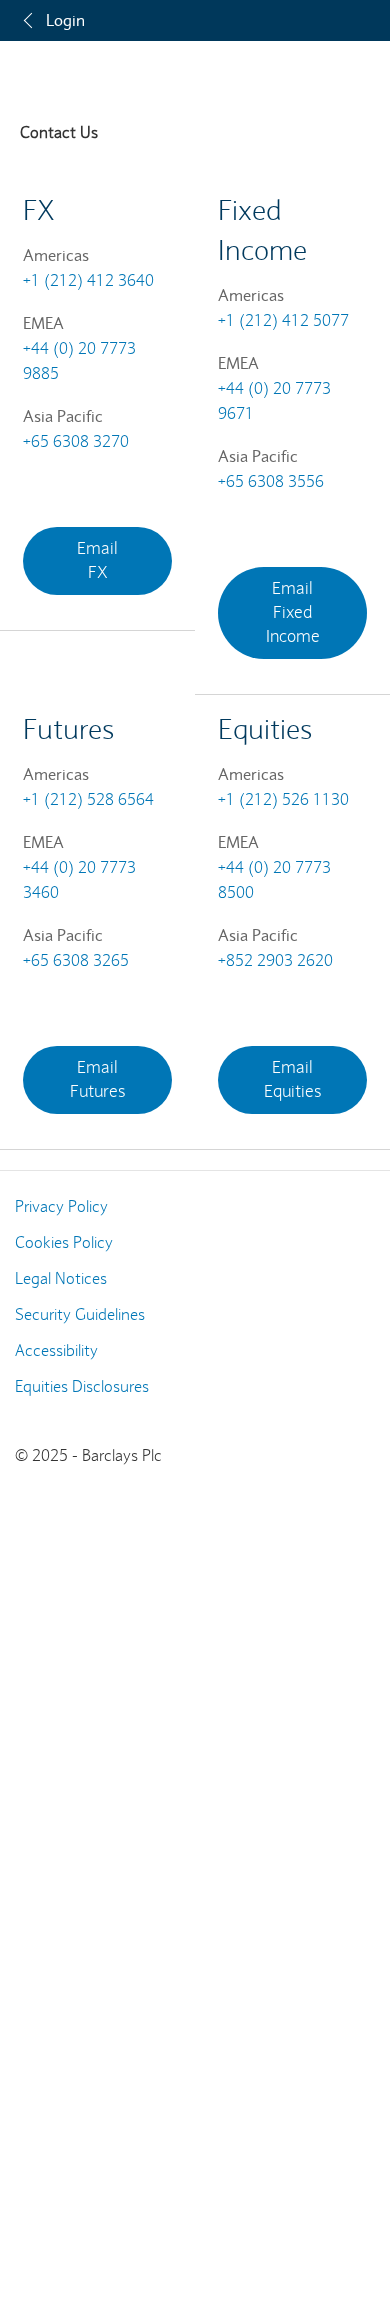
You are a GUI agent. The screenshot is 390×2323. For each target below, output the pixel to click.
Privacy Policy (61, 1206)
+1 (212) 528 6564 (88, 799)
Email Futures (98, 1079)
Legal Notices (61, 1278)
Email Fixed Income (293, 612)
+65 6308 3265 (76, 960)
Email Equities (293, 1079)
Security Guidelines (80, 1314)
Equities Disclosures (82, 1386)
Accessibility (56, 1350)
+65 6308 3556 (271, 481)
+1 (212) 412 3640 (88, 280)
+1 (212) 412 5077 (283, 320)
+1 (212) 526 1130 (283, 799)
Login (65, 20)
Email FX (97, 560)
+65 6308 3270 (76, 441)
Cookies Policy (64, 1242)
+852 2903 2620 (275, 960)
